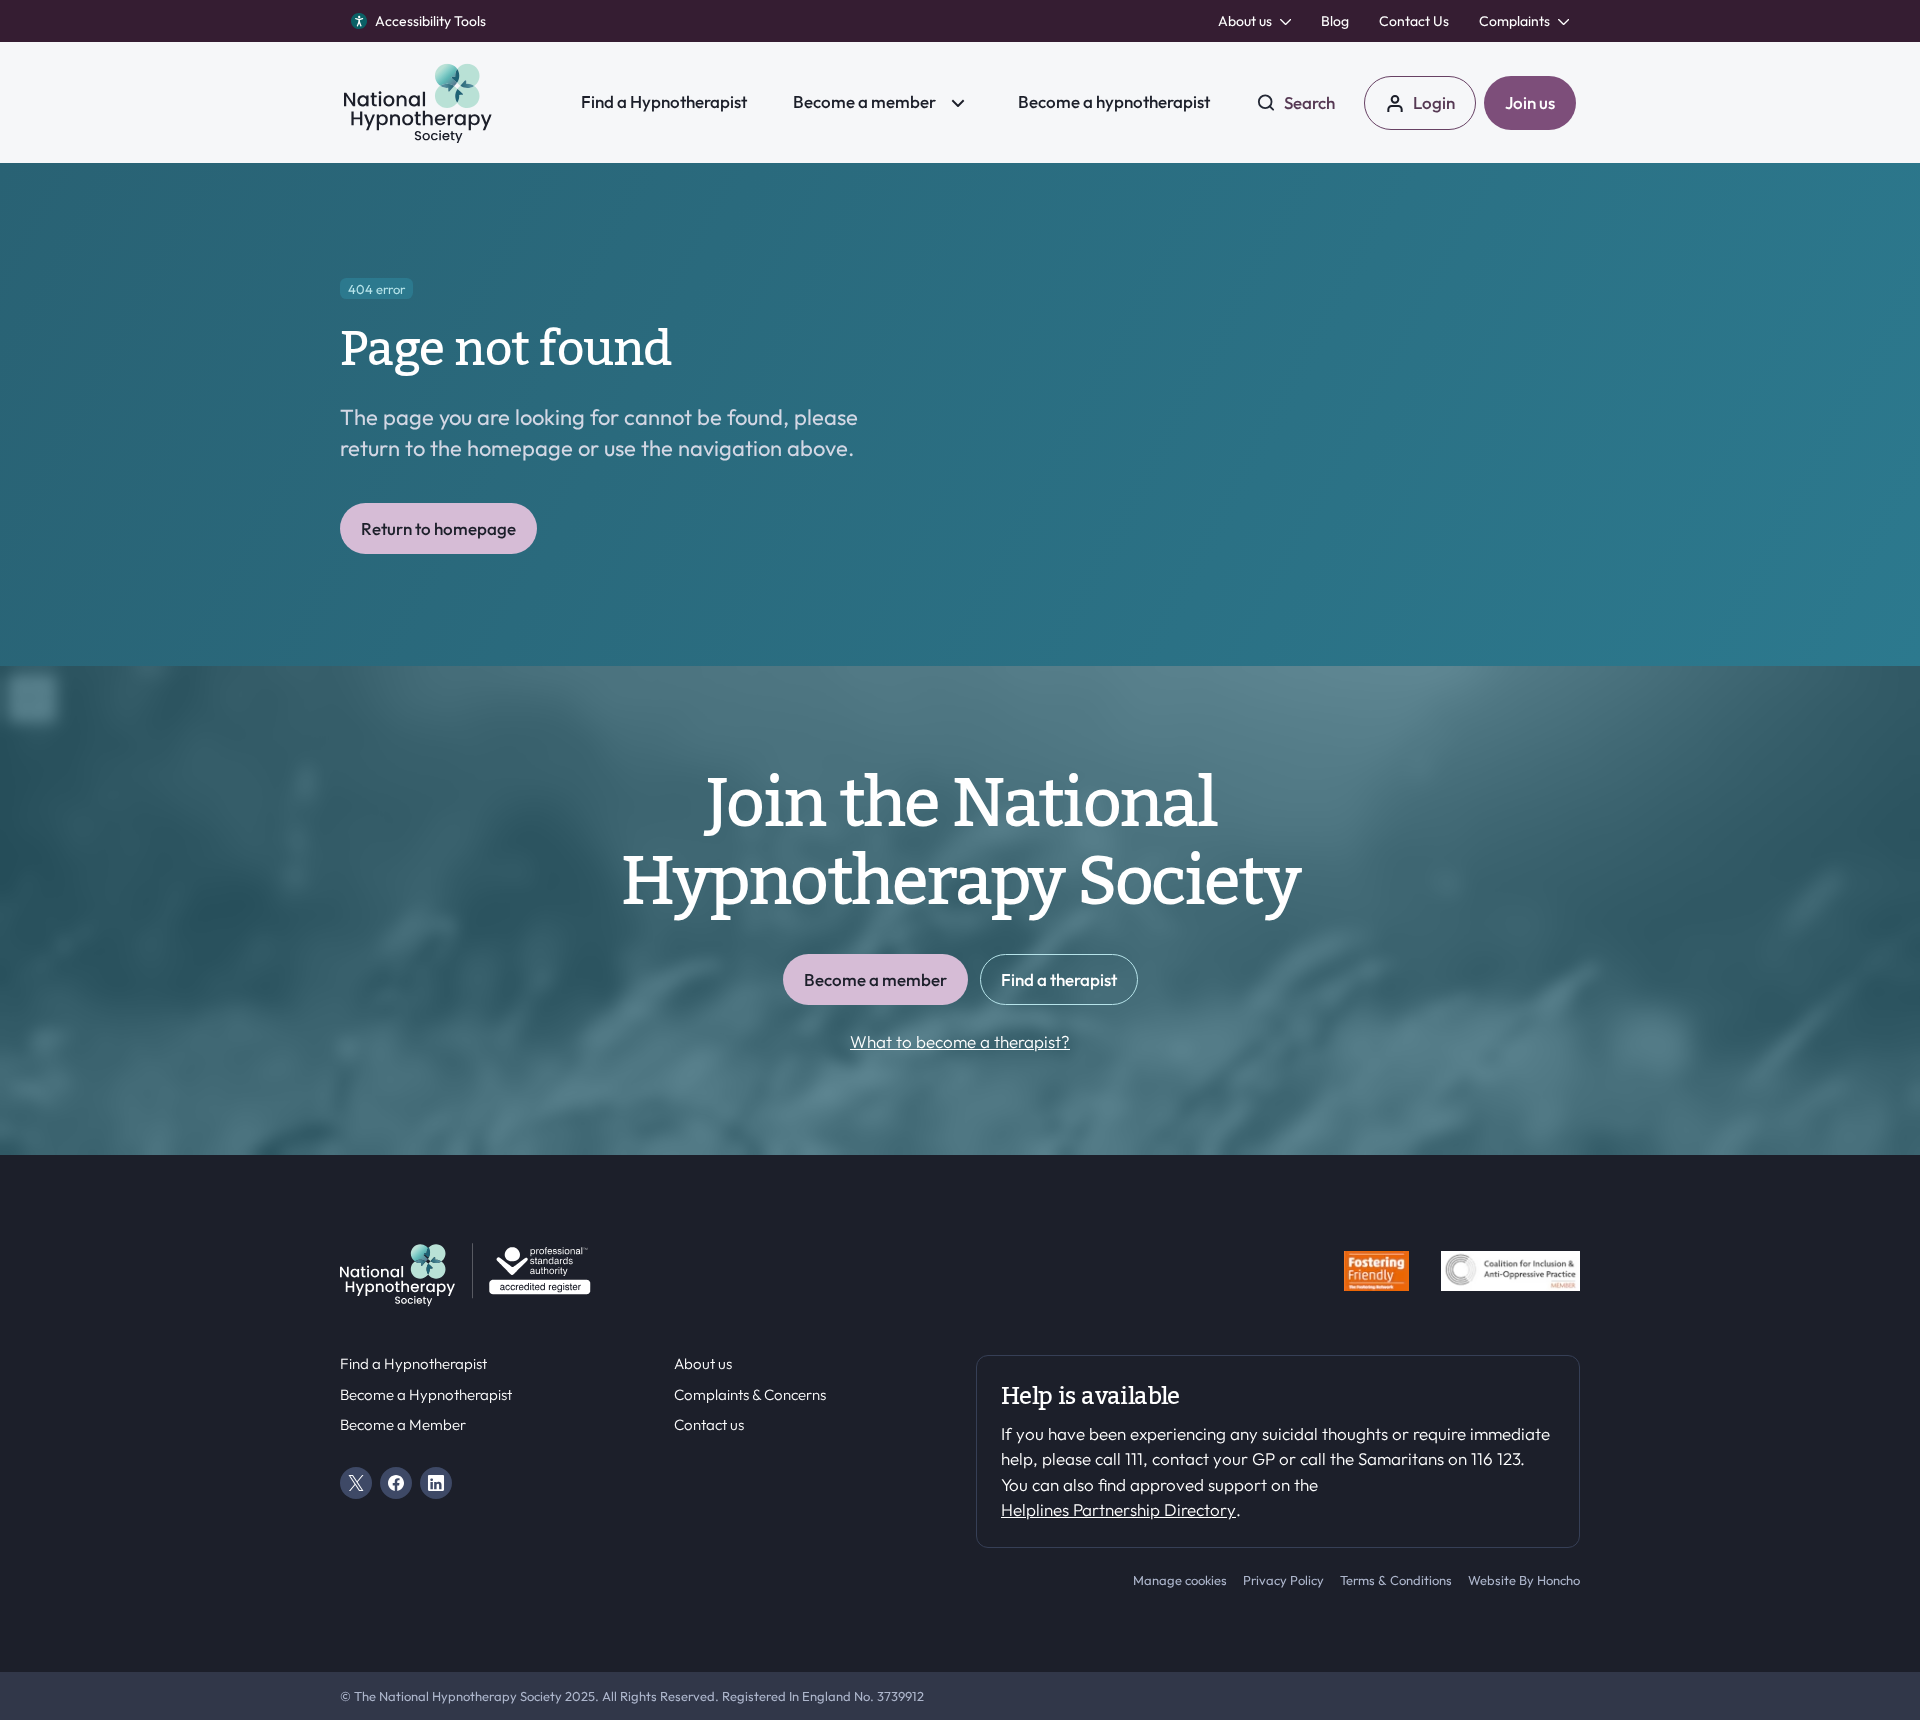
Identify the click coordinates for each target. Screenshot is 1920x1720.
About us (703, 1364)
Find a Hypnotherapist (413, 1364)
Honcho (1558, 1580)
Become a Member (403, 1425)
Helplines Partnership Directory (1118, 1509)
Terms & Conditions (1396, 1580)
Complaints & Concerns (750, 1395)
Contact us (709, 1425)
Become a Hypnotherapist (426, 1395)
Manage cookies (1180, 1580)
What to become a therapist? (960, 1041)
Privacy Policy (1283, 1580)
